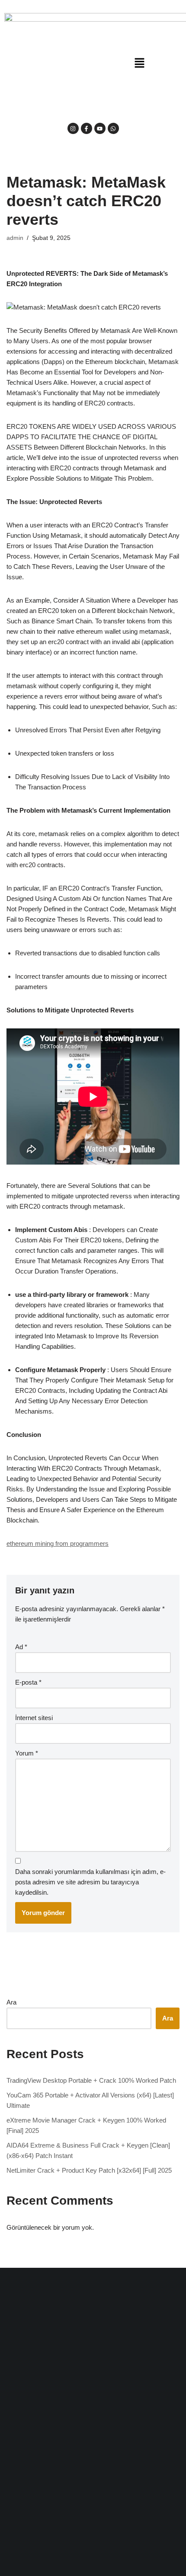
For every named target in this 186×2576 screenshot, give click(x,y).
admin (15, 238)
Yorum (27, 1753)
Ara (11, 2002)
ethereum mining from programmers (58, 1543)
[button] (139, 64)
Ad (21, 1647)
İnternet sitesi (34, 1718)
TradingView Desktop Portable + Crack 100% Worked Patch (91, 2080)
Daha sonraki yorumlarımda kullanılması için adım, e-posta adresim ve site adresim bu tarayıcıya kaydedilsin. (90, 1882)
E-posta (28, 1682)
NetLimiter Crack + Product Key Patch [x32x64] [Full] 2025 (89, 2170)
